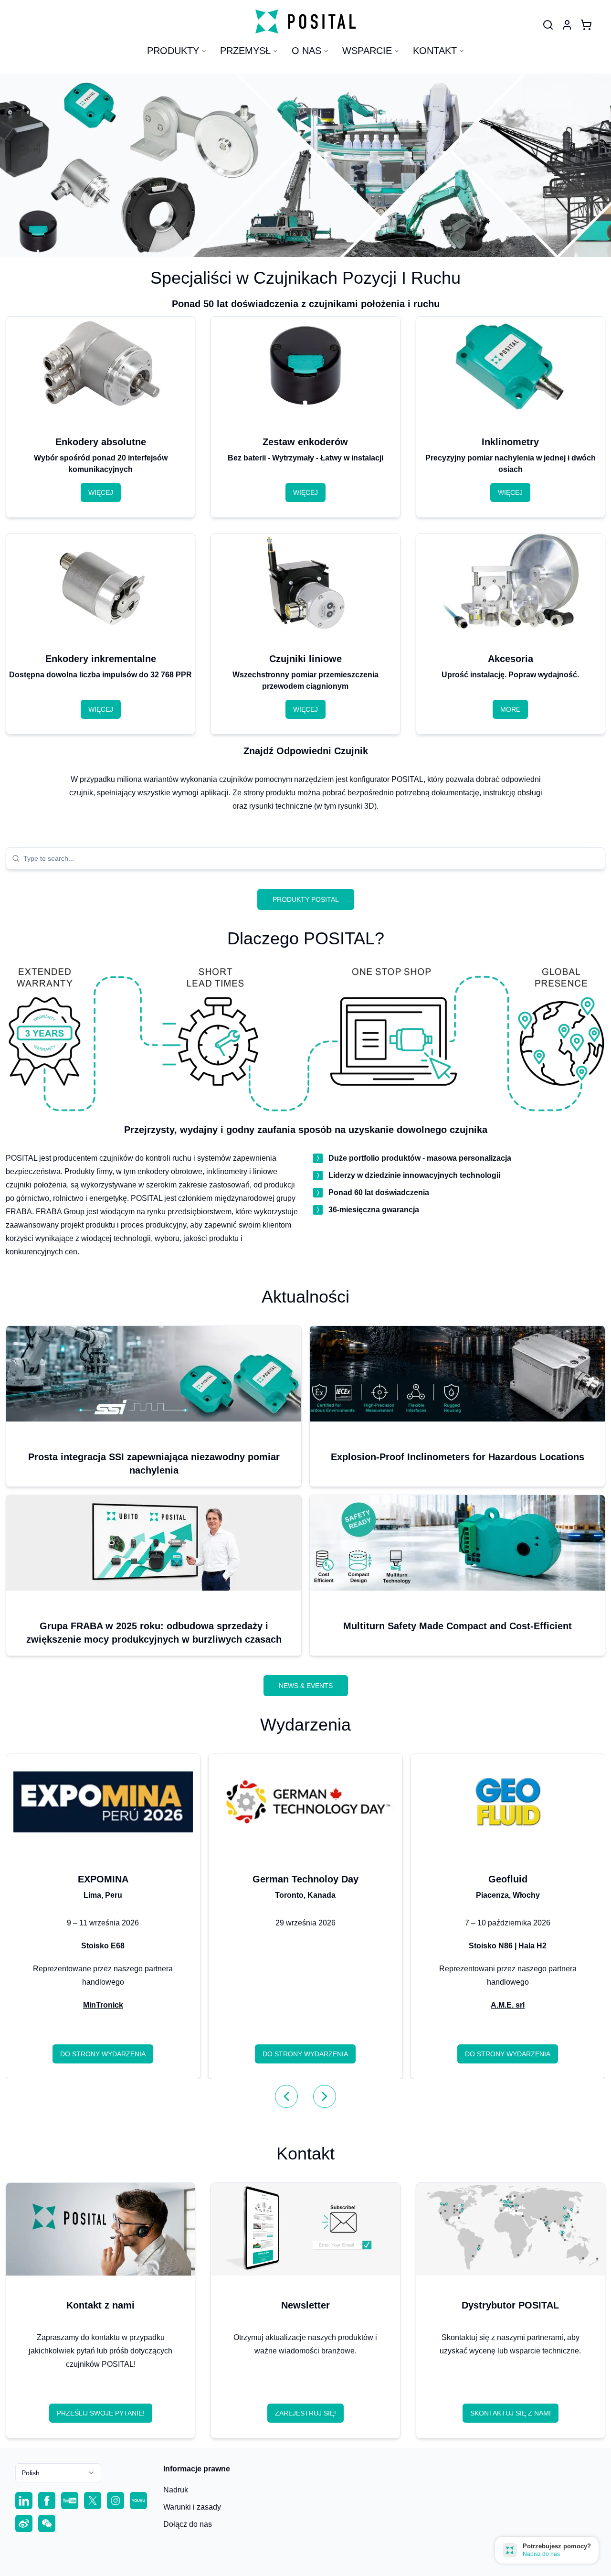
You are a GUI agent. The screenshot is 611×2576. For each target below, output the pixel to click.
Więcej (101, 492)
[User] (548, 25)
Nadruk (176, 2490)
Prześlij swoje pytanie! (101, 2413)
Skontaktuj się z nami (511, 2413)
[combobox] (311, 858)
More (510, 709)
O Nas (306, 51)
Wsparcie (367, 51)
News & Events (306, 1686)
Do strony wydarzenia (103, 2054)
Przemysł (245, 51)
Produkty (173, 51)
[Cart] (586, 25)
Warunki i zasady (192, 2507)
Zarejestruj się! (305, 2413)
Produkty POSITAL (306, 899)
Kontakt (435, 51)
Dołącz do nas (188, 2524)
